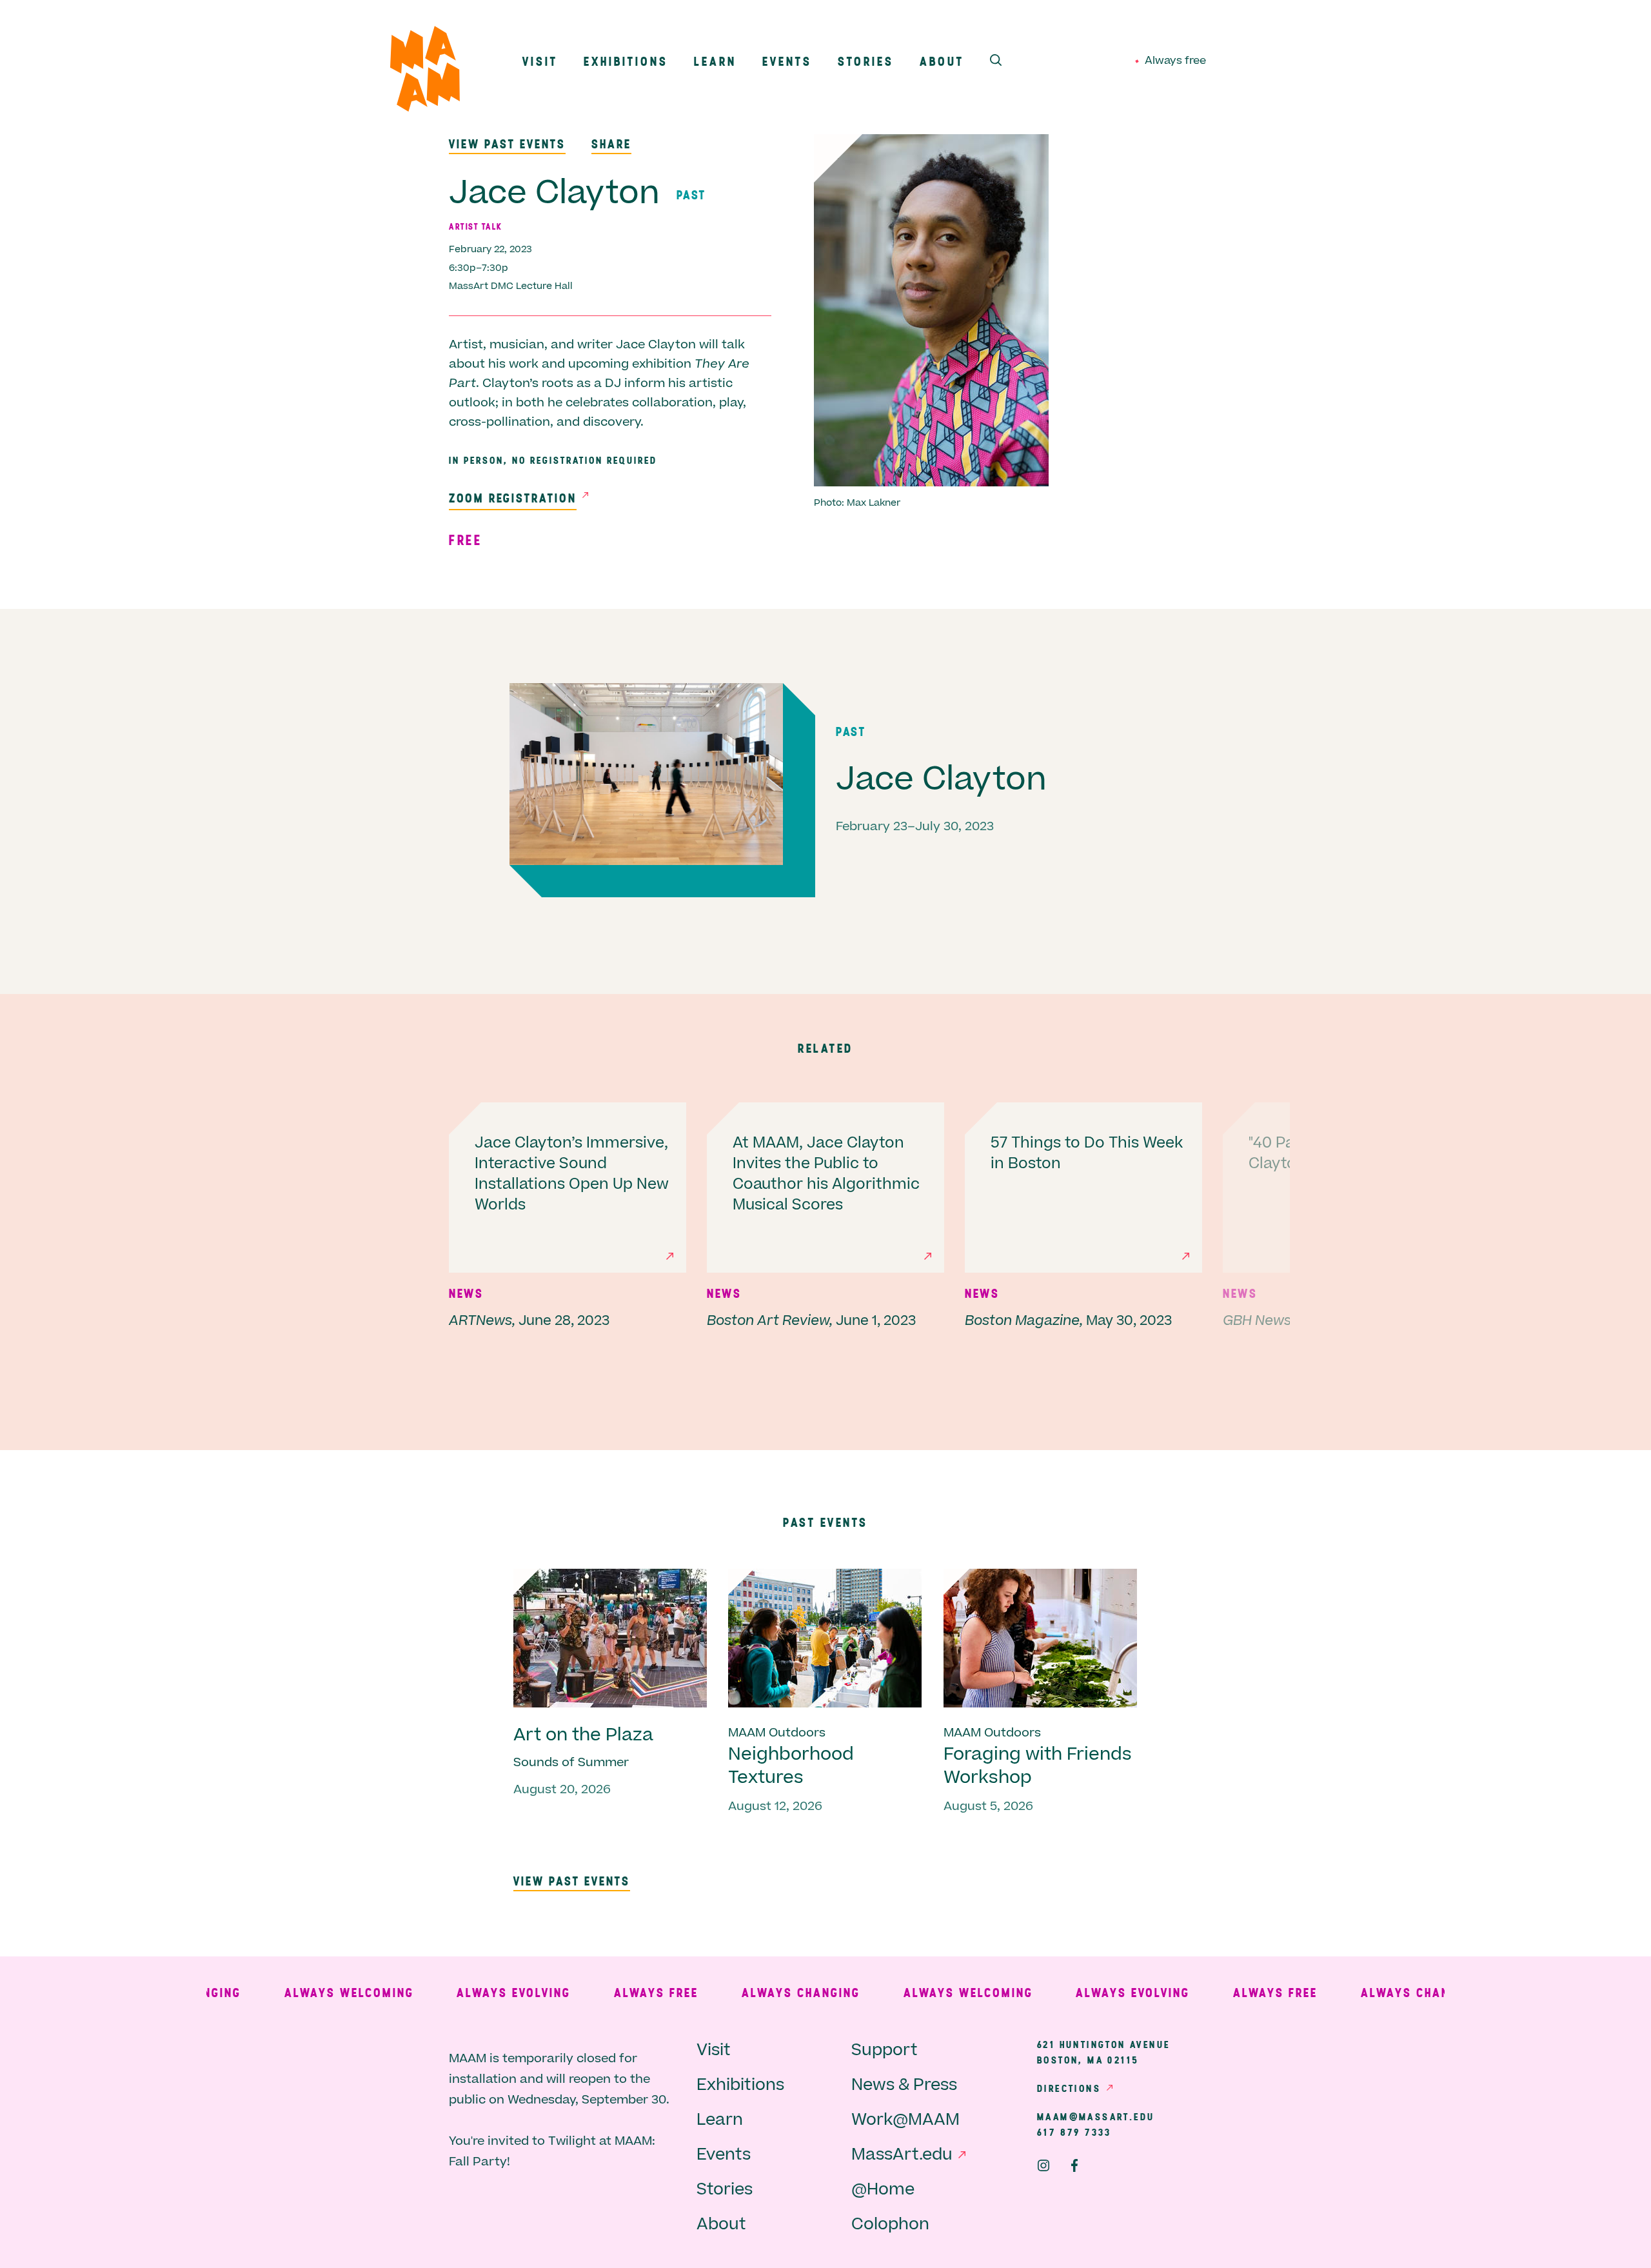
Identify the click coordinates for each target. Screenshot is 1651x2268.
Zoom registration (513, 498)
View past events (507, 144)
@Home (883, 2190)
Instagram (1043, 2165)
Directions (1069, 2088)
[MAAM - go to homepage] (425, 72)
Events (787, 61)
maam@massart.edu (1096, 2116)
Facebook (1074, 2165)
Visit (540, 61)
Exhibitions (626, 61)
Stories (866, 61)
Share (611, 144)
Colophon (890, 2224)
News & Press (904, 2085)
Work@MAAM (905, 2120)
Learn (715, 61)
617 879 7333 (1074, 2132)
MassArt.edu (902, 2155)
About (942, 61)
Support (885, 2050)
